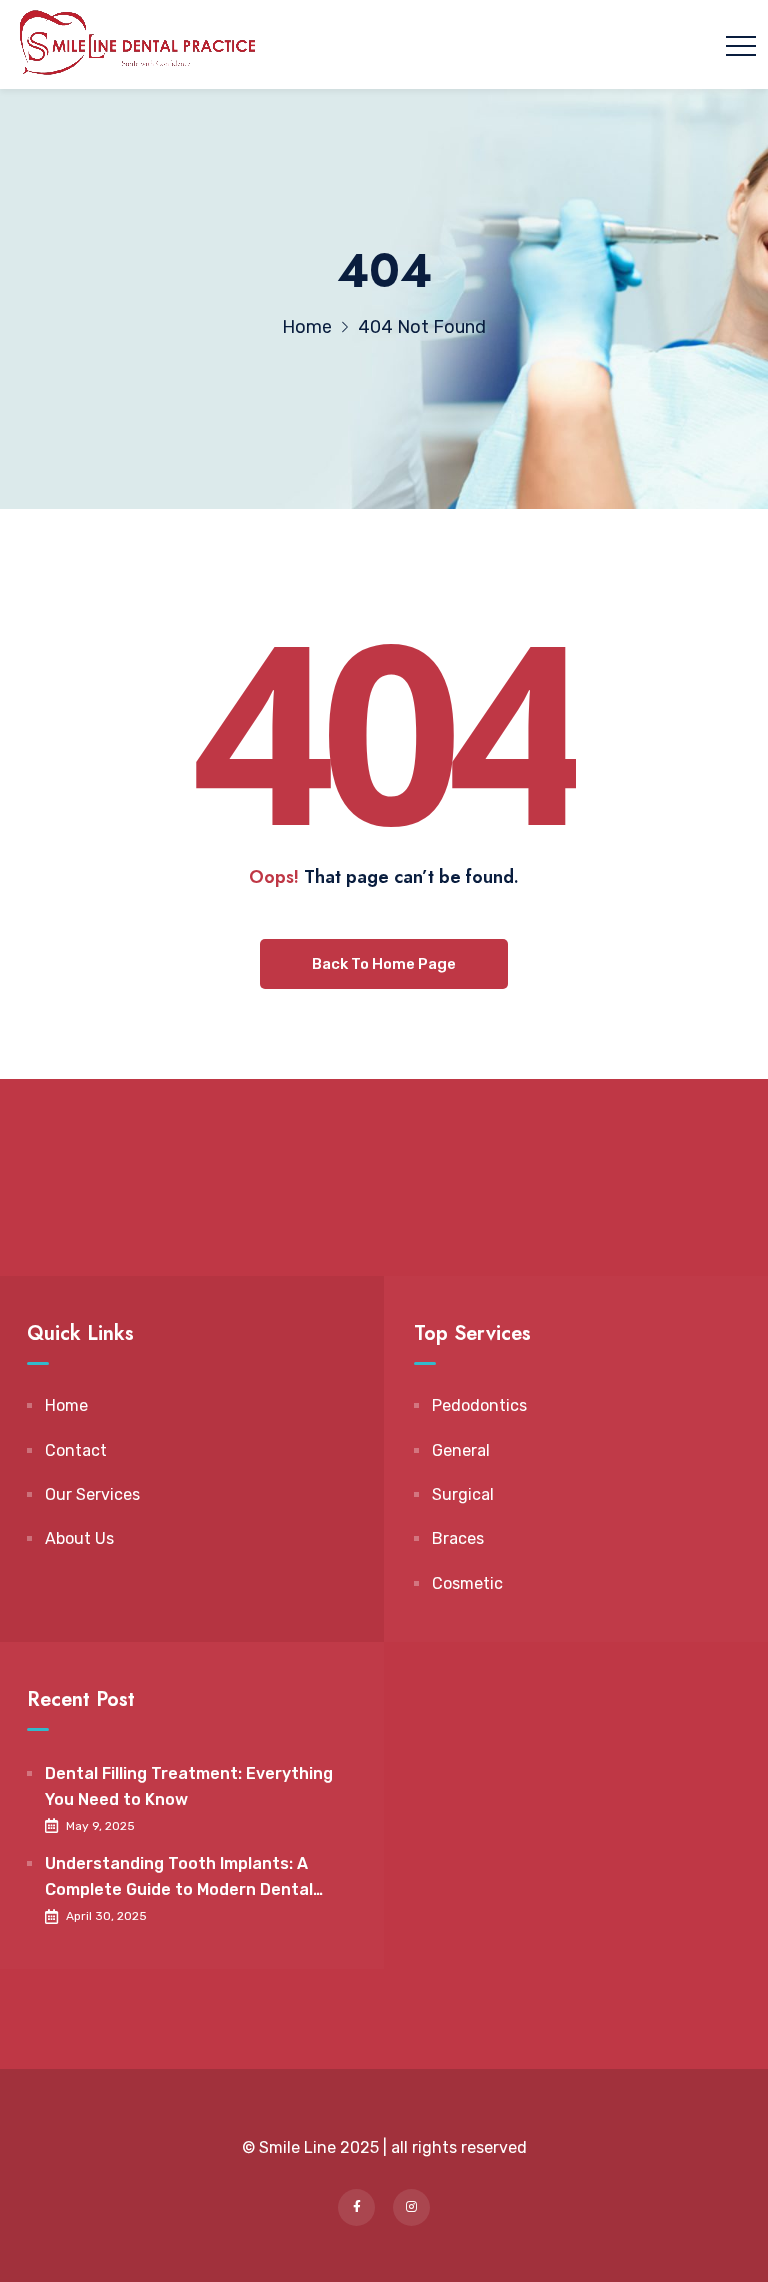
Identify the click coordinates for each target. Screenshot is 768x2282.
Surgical (463, 1494)
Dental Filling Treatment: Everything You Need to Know (189, 1786)
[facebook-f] (356, 2207)
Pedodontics (479, 1405)
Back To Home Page (384, 964)
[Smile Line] (137, 44)
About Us (79, 1538)
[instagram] (411, 2207)
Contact (76, 1450)
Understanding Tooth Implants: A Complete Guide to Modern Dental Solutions (179, 1878)
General (461, 1450)
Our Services (92, 1494)
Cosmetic (467, 1583)
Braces (458, 1538)
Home (66, 1405)
